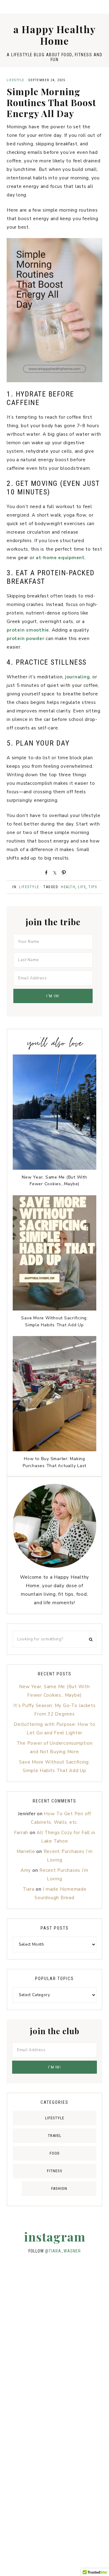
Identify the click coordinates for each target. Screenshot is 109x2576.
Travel (55, 2136)
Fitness (55, 2171)
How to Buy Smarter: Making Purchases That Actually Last (54, 1462)
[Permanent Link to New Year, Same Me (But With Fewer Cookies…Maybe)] (54, 1168)
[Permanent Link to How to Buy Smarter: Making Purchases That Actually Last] (54, 1450)
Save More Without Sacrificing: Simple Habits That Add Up (54, 1321)
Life (82, 887)
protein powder (26, 639)
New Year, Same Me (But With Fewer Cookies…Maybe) (54, 1181)
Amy (26, 1870)
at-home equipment (60, 558)
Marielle (26, 1851)
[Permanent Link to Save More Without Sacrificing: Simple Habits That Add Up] (54, 1309)
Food (55, 2153)
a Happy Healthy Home (55, 35)
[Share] (45, 872)
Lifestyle (16, 80)
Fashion (59, 2188)
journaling (78, 677)
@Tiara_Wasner (63, 2251)
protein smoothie (28, 630)
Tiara (29, 1889)
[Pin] (63, 872)
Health (68, 887)
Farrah (21, 1833)
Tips (93, 887)
